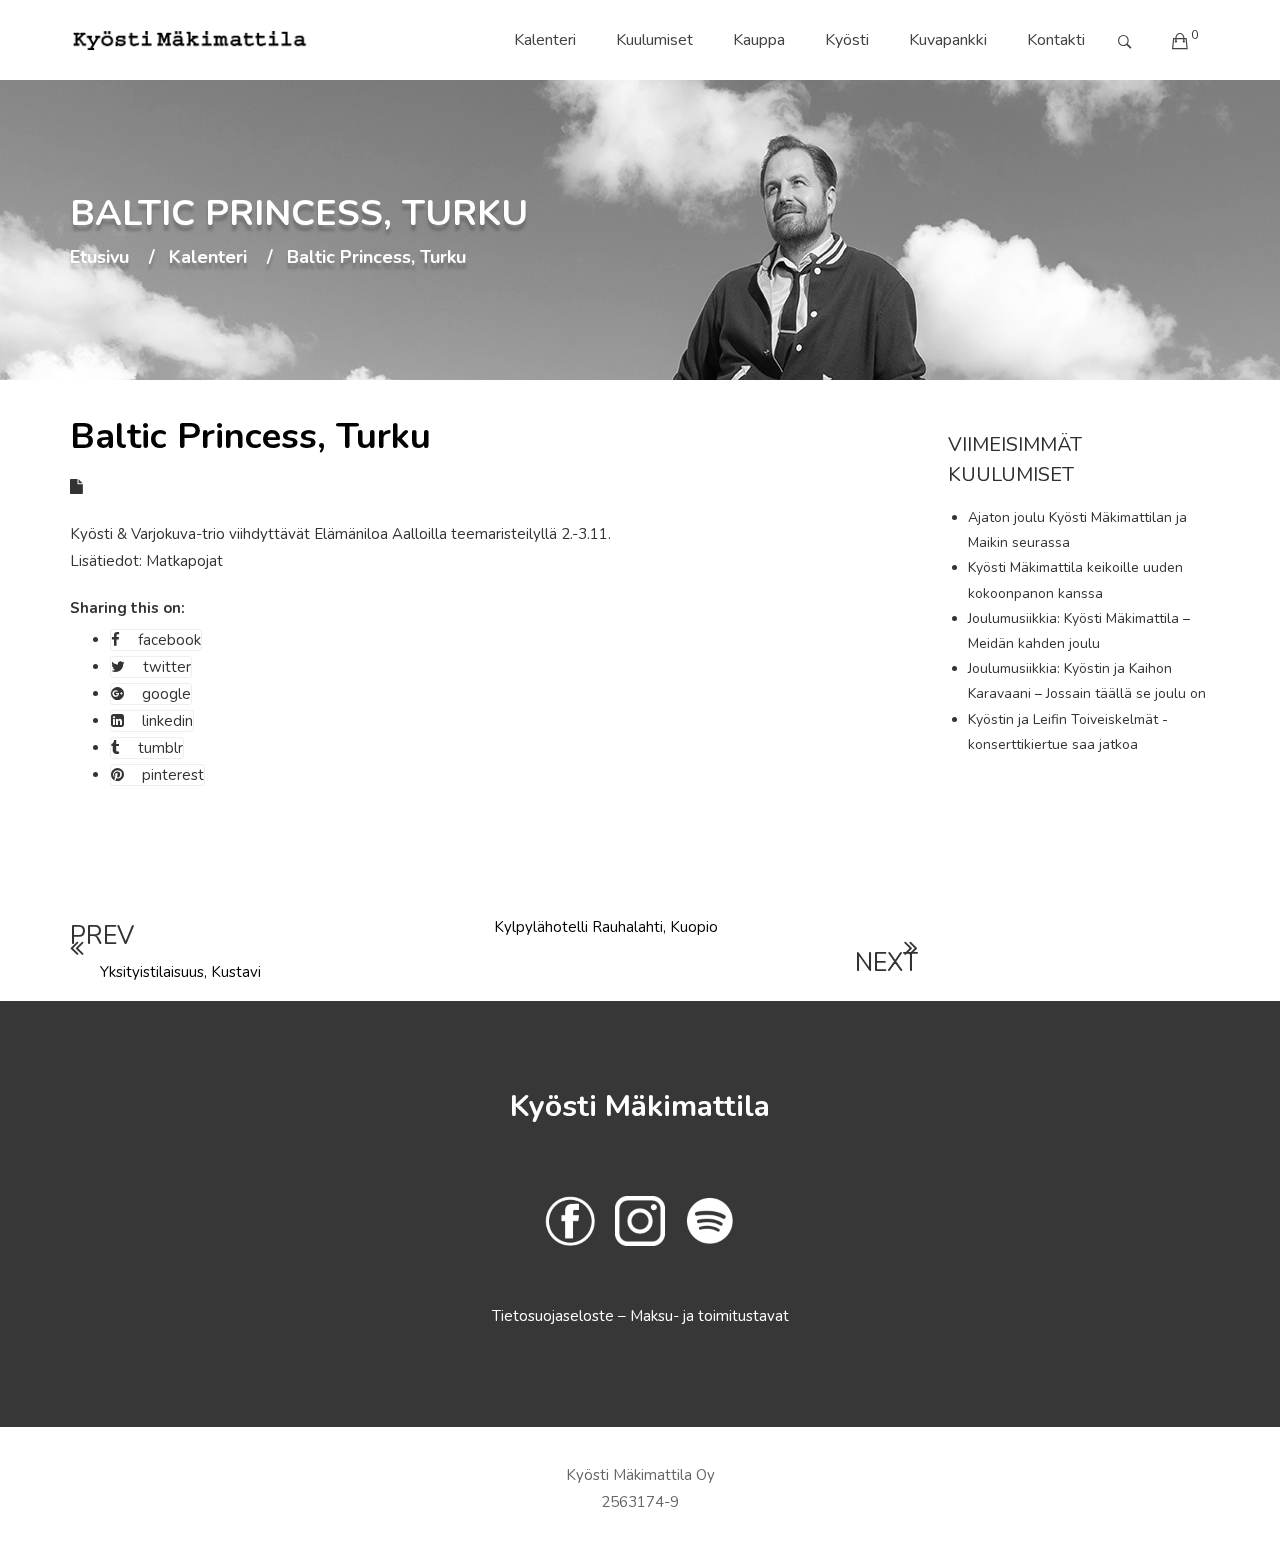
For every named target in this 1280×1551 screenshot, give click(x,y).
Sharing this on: (127, 608)
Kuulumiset (654, 40)
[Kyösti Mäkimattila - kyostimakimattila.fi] (190, 40)
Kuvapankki (948, 40)
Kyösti (847, 40)
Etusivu (99, 258)
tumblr (160, 748)
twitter (167, 667)
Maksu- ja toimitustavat (709, 1316)
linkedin (167, 721)
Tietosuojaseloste (555, 1316)
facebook (169, 640)
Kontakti (1056, 40)
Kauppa (759, 40)
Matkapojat (184, 561)
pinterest (173, 775)
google (166, 694)
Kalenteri (545, 40)
